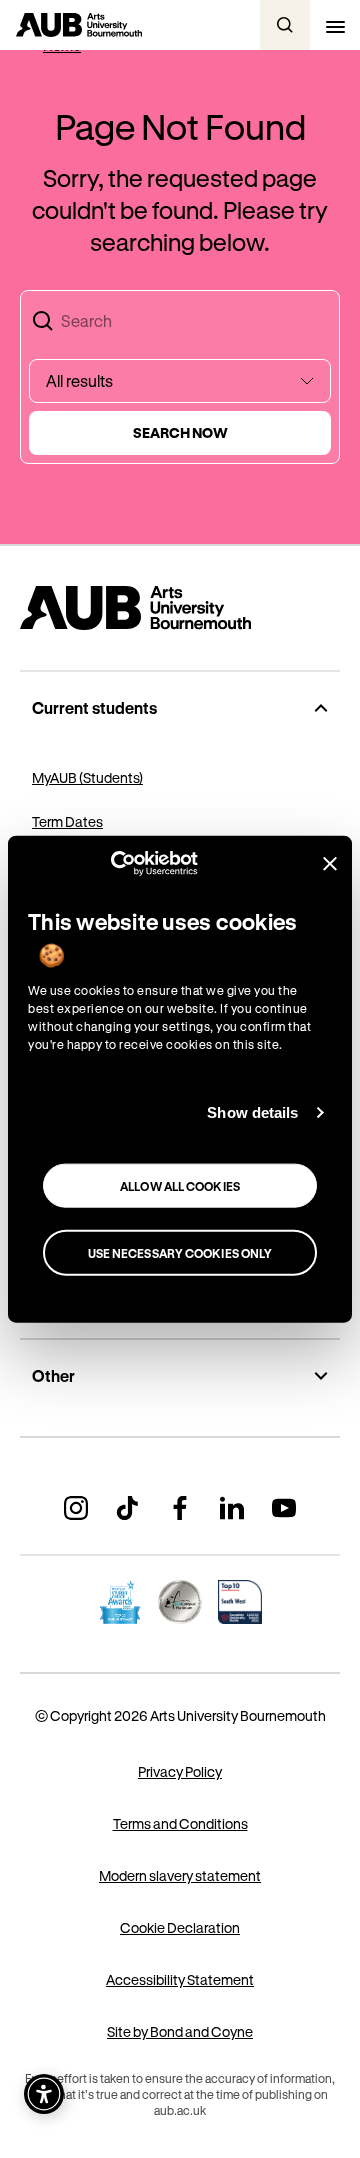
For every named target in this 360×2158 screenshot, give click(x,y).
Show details (252, 1112)
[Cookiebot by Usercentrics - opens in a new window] (110, 864)
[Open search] (285, 25)
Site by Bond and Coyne (180, 2031)
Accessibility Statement (180, 1979)
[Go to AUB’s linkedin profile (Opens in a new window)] (232, 1508)
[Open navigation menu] (335, 25)
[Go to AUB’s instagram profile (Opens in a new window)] (76, 1508)
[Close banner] (330, 863)
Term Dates (67, 821)
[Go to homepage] (180, 608)
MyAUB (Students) (87, 777)
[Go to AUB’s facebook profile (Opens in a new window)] (180, 1508)
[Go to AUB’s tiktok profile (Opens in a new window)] (128, 1508)
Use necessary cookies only (180, 1252)
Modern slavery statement (180, 1875)
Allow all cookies (180, 1185)
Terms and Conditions (180, 1823)
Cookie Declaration (180, 1927)
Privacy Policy (180, 1771)
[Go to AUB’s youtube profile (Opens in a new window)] (284, 1508)
